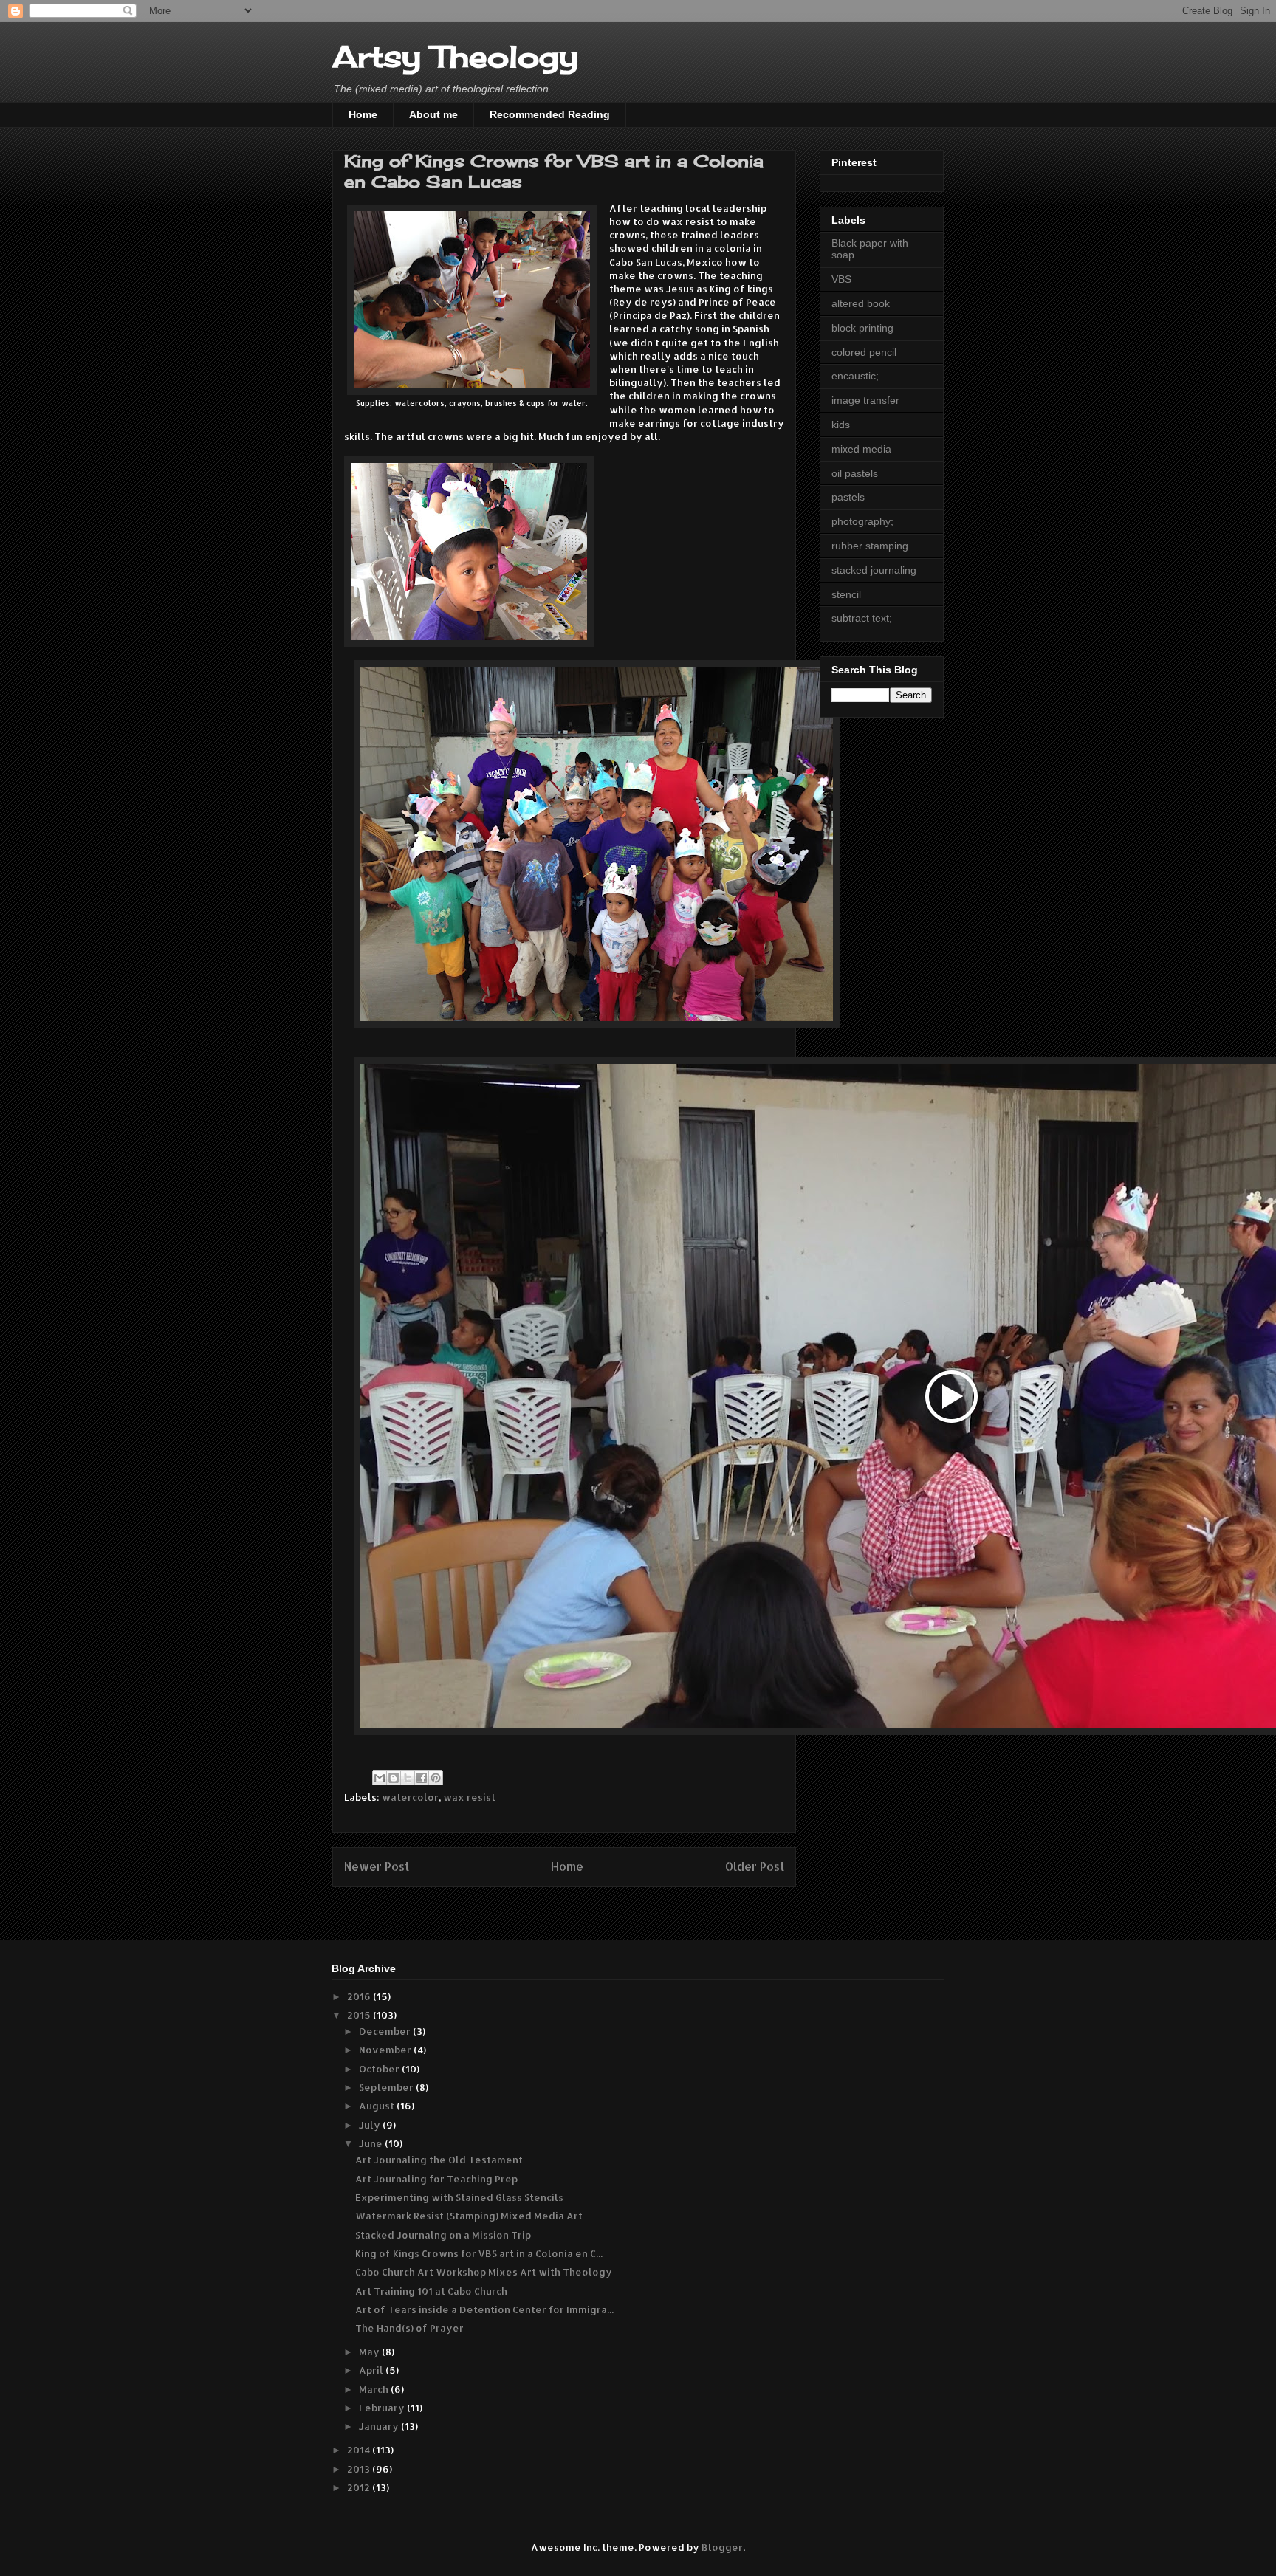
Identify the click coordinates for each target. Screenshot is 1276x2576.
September (387, 2087)
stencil (846, 594)
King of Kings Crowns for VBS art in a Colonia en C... (479, 2253)
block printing (862, 328)
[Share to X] (408, 1778)
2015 (360, 2015)
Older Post (755, 1866)
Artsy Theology (455, 56)
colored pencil (864, 352)
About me (433, 114)
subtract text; (862, 618)
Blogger (722, 2547)
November (386, 2050)
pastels (848, 497)
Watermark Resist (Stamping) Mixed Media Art (469, 2216)
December (386, 2031)
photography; (862, 521)
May (370, 2352)
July (371, 2125)
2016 (360, 1996)
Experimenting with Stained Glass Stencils (459, 2197)
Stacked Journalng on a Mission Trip (443, 2235)
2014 (360, 2450)
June (372, 2143)
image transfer (865, 400)
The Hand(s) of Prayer (409, 2328)
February (383, 2408)
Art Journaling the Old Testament (439, 2160)
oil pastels (855, 473)
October (380, 2069)
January (380, 2426)
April (372, 2370)
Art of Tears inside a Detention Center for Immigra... (484, 2309)
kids (841, 425)
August (378, 2106)
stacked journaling (874, 570)
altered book (861, 303)
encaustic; (855, 376)
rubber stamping (870, 546)
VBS (841, 279)
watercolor (410, 1797)
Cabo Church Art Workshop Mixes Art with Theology (484, 2272)
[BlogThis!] (394, 1778)
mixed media (861, 449)
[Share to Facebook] (422, 1778)
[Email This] (380, 1778)
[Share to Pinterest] (436, 1778)
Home (363, 114)
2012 (360, 2487)
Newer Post (377, 1866)
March (375, 2389)
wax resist (469, 1797)
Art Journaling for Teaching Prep (436, 2179)
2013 (360, 2469)
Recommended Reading (550, 114)
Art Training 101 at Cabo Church (431, 2291)
